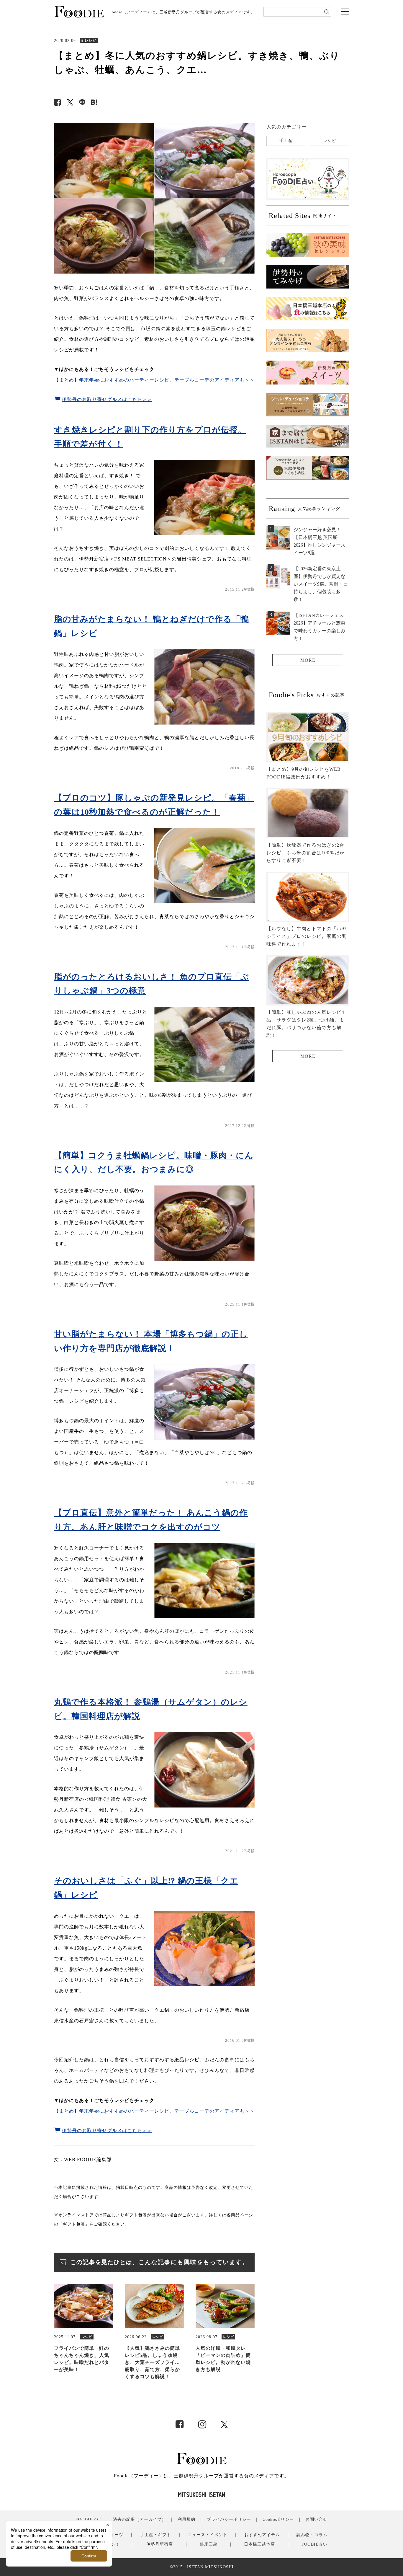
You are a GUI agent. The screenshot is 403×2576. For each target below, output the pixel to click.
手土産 (286, 141)
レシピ (330, 141)
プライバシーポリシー (229, 2519)
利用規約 (186, 2519)
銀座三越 (209, 2544)
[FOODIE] (94, 102)
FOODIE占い (314, 2544)
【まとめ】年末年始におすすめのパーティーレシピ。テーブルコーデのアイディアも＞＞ (154, 380)
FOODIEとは (89, 2519)
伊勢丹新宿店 (160, 2544)
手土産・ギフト (156, 2535)
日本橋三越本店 (259, 2544)
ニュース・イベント (208, 2535)
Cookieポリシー (278, 2519)
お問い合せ (316, 2519)
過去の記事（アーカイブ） (140, 2519)
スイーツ (114, 2535)
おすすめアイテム (262, 2535)
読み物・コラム (312, 2535)
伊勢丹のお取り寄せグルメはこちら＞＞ (107, 399)
